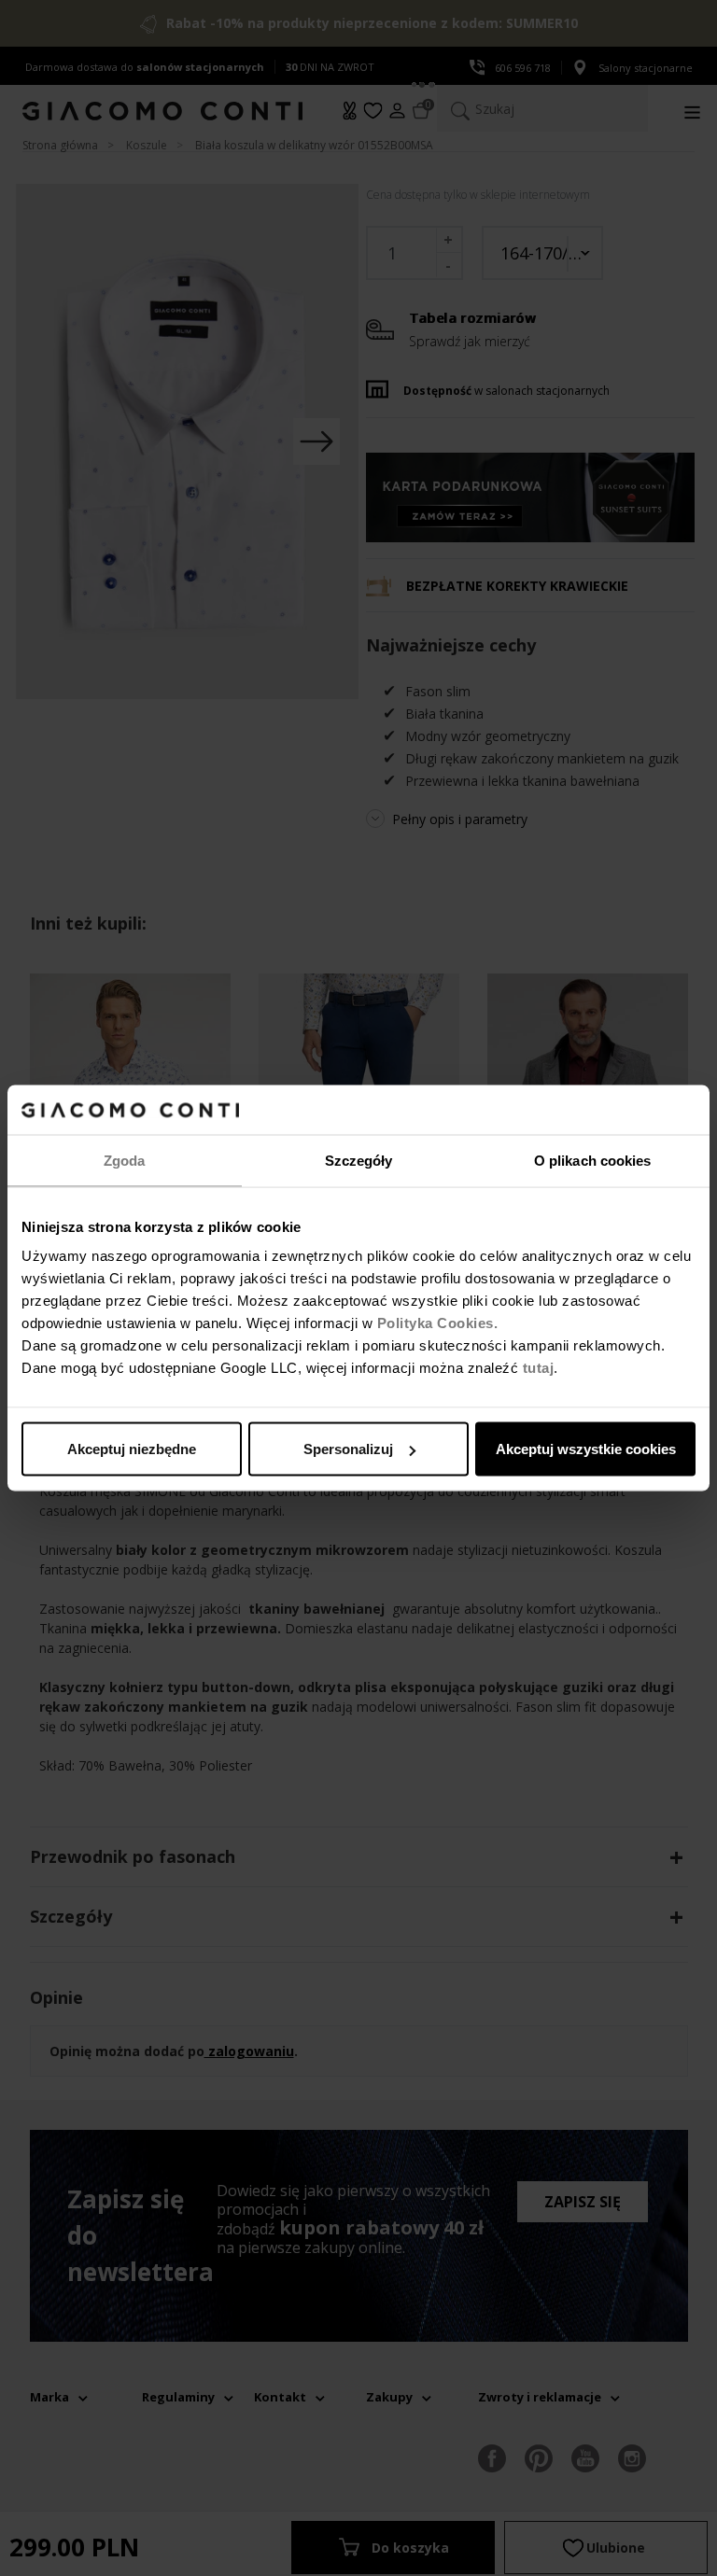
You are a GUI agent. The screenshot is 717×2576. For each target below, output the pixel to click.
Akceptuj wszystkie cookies (586, 1449)
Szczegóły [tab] (359, 1160)
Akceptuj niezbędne (132, 1449)
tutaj (539, 1368)
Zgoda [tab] (125, 1160)
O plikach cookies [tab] (593, 1160)
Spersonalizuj (348, 1449)
